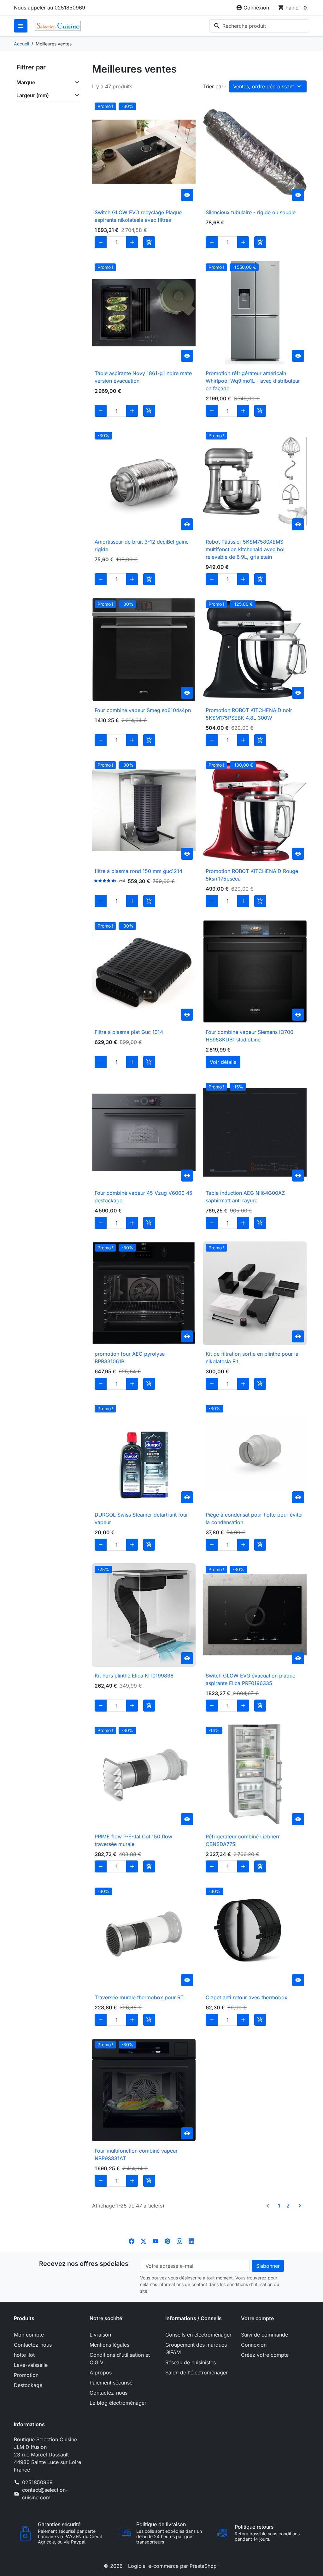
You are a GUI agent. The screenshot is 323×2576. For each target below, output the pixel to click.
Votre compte (257, 2318)
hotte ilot (24, 2355)
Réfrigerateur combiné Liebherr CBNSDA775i (243, 1840)
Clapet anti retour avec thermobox (247, 1997)
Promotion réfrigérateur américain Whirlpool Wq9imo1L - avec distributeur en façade (253, 381)
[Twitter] (144, 2241)
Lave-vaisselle (31, 2365)
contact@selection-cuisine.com (45, 2494)
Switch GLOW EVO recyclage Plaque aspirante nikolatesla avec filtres (138, 216)
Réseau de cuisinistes (191, 2362)
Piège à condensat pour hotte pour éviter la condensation (254, 1518)
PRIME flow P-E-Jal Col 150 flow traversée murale (133, 1840)
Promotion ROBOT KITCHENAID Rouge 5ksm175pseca (252, 875)
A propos (101, 2373)
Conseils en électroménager (198, 2335)
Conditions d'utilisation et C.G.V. (120, 2359)
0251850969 (37, 2482)
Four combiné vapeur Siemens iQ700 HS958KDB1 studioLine (250, 1036)
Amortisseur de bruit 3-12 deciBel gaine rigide (142, 545)
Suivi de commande (264, 2335)
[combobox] (259, 26)
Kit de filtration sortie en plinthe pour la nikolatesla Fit (252, 1358)
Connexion (254, 2345)
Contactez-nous (33, 2345)
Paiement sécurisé (111, 2383)
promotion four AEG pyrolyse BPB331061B (130, 1358)
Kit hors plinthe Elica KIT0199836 (134, 1676)
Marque (26, 82)
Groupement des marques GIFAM (196, 2349)
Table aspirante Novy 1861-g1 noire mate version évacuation (143, 377)
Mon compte (29, 2335)
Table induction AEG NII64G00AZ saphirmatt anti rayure (245, 1197)
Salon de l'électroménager (197, 2373)
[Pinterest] (167, 2241)
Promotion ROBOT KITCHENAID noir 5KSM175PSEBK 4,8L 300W (249, 714)
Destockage (28, 2385)
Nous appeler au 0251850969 (50, 8)
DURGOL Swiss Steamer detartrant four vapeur (141, 1518)
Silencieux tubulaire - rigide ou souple (251, 212)
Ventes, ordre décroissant (264, 86)
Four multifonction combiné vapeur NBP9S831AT (136, 2155)
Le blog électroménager (118, 2403)
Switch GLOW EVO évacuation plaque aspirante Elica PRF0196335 (250, 1679)
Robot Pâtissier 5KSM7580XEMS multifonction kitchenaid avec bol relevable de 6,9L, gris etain (245, 549)
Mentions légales (109, 2345)
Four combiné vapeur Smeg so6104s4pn (143, 710)
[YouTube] (156, 2241)
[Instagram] (179, 2241)
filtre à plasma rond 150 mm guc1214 (138, 871)
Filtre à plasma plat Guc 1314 (129, 1032)
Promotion (26, 2375)
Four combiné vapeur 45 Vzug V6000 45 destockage (144, 1197)
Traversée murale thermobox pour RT (139, 1997)
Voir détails (223, 1062)
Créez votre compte (265, 2355)
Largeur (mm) (33, 95)
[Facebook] (132, 2241)
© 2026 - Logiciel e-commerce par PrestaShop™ (162, 2566)
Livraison (100, 2335)
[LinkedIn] (191, 2241)
